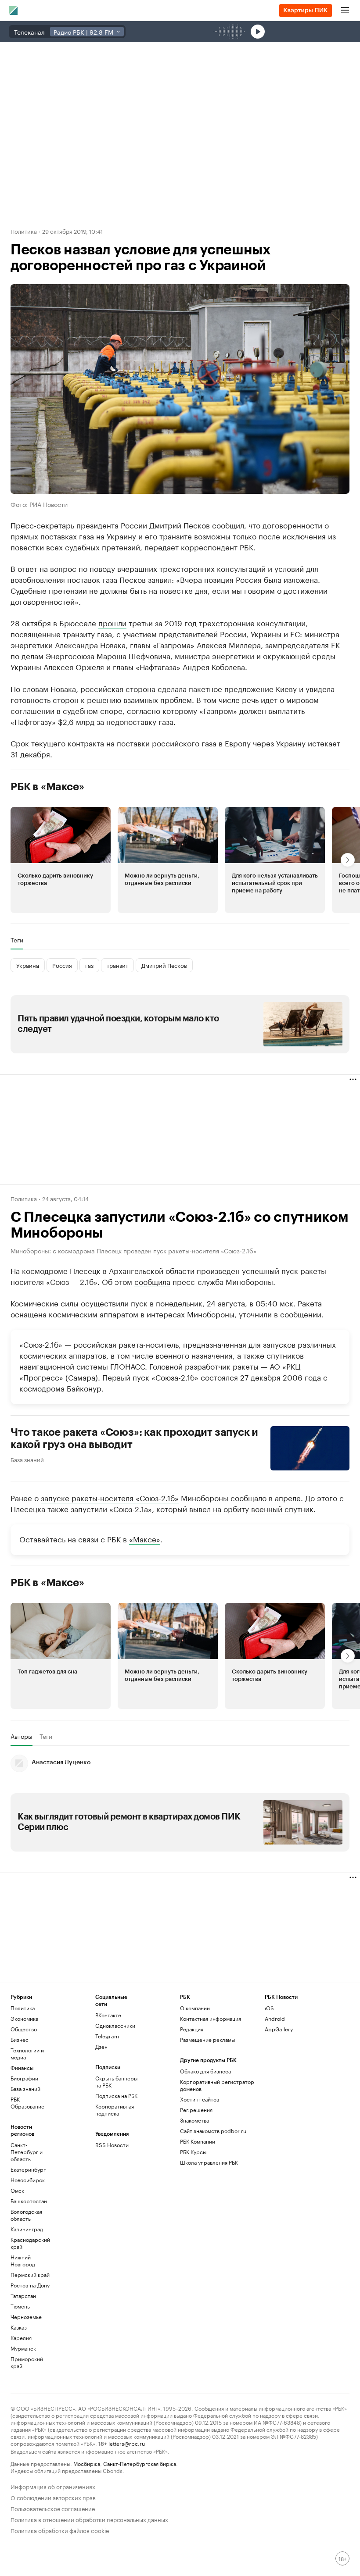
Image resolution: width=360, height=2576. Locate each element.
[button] (61, 860)
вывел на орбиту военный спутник (251, 1508)
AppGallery (279, 2029)
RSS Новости (112, 2145)
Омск (17, 2190)
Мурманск (23, 2348)
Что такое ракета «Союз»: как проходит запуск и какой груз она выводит (134, 1438)
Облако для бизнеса (205, 2071)
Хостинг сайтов (200, 2099)
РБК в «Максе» (47, 787)
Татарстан (23, 2296)
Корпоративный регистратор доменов (217, 2085)
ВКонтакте (108, 2015)
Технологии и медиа (27, 2053)
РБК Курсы (193, 2152)
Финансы (22, 2068)
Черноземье (26, 2317)
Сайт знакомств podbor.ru (213, 2131)
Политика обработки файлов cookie (60, 2530)
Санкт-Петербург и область (27, 2152)
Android (275, 2018)
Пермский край (30, 2275)
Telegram (107, 2036)
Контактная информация (211, 2018)
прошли (112, 622)
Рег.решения (196, 2110)
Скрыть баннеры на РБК (116, 2082)
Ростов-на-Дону (30, 2285)
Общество (24, 2029)
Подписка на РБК (116, 2096)
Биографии (24, 2078)
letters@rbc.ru (127, 2443)
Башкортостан (29, 2201)
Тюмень (20, 2306)
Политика (24, 231)
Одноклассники (115, 2025)
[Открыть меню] (345, 11)
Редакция (192, 2029)
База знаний (27, 1459)
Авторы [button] (22, 1736)
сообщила (152, 1281)
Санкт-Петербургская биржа (140, 2463)
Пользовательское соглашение (53, 2508)
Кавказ (19, 2327)
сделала (172, 688)
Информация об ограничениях (53, 2486)
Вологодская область (26, 2215)
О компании (195, 2008)
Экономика (24, 2018)
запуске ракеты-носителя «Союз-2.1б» (110, 1497)
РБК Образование (27, 2103)
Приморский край (27, 2362)
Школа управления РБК (209, 2162)
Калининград (27, 2229)
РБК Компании (198, 2141)
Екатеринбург (28, 2169)
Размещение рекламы (207, 2039)
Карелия (21, 2338)
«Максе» (145, 1538)
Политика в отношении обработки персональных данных (89, 2519)
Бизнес (20, 2039)
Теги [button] (17, 940)
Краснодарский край (30, 2243)
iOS (269, 2008)
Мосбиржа (87, 2463)
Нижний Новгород (23, 2260)
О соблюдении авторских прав (53, 2497)
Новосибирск (28, 2180)
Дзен (101, 2046)
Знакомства (194, 2120)
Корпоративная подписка (115, 2110)
